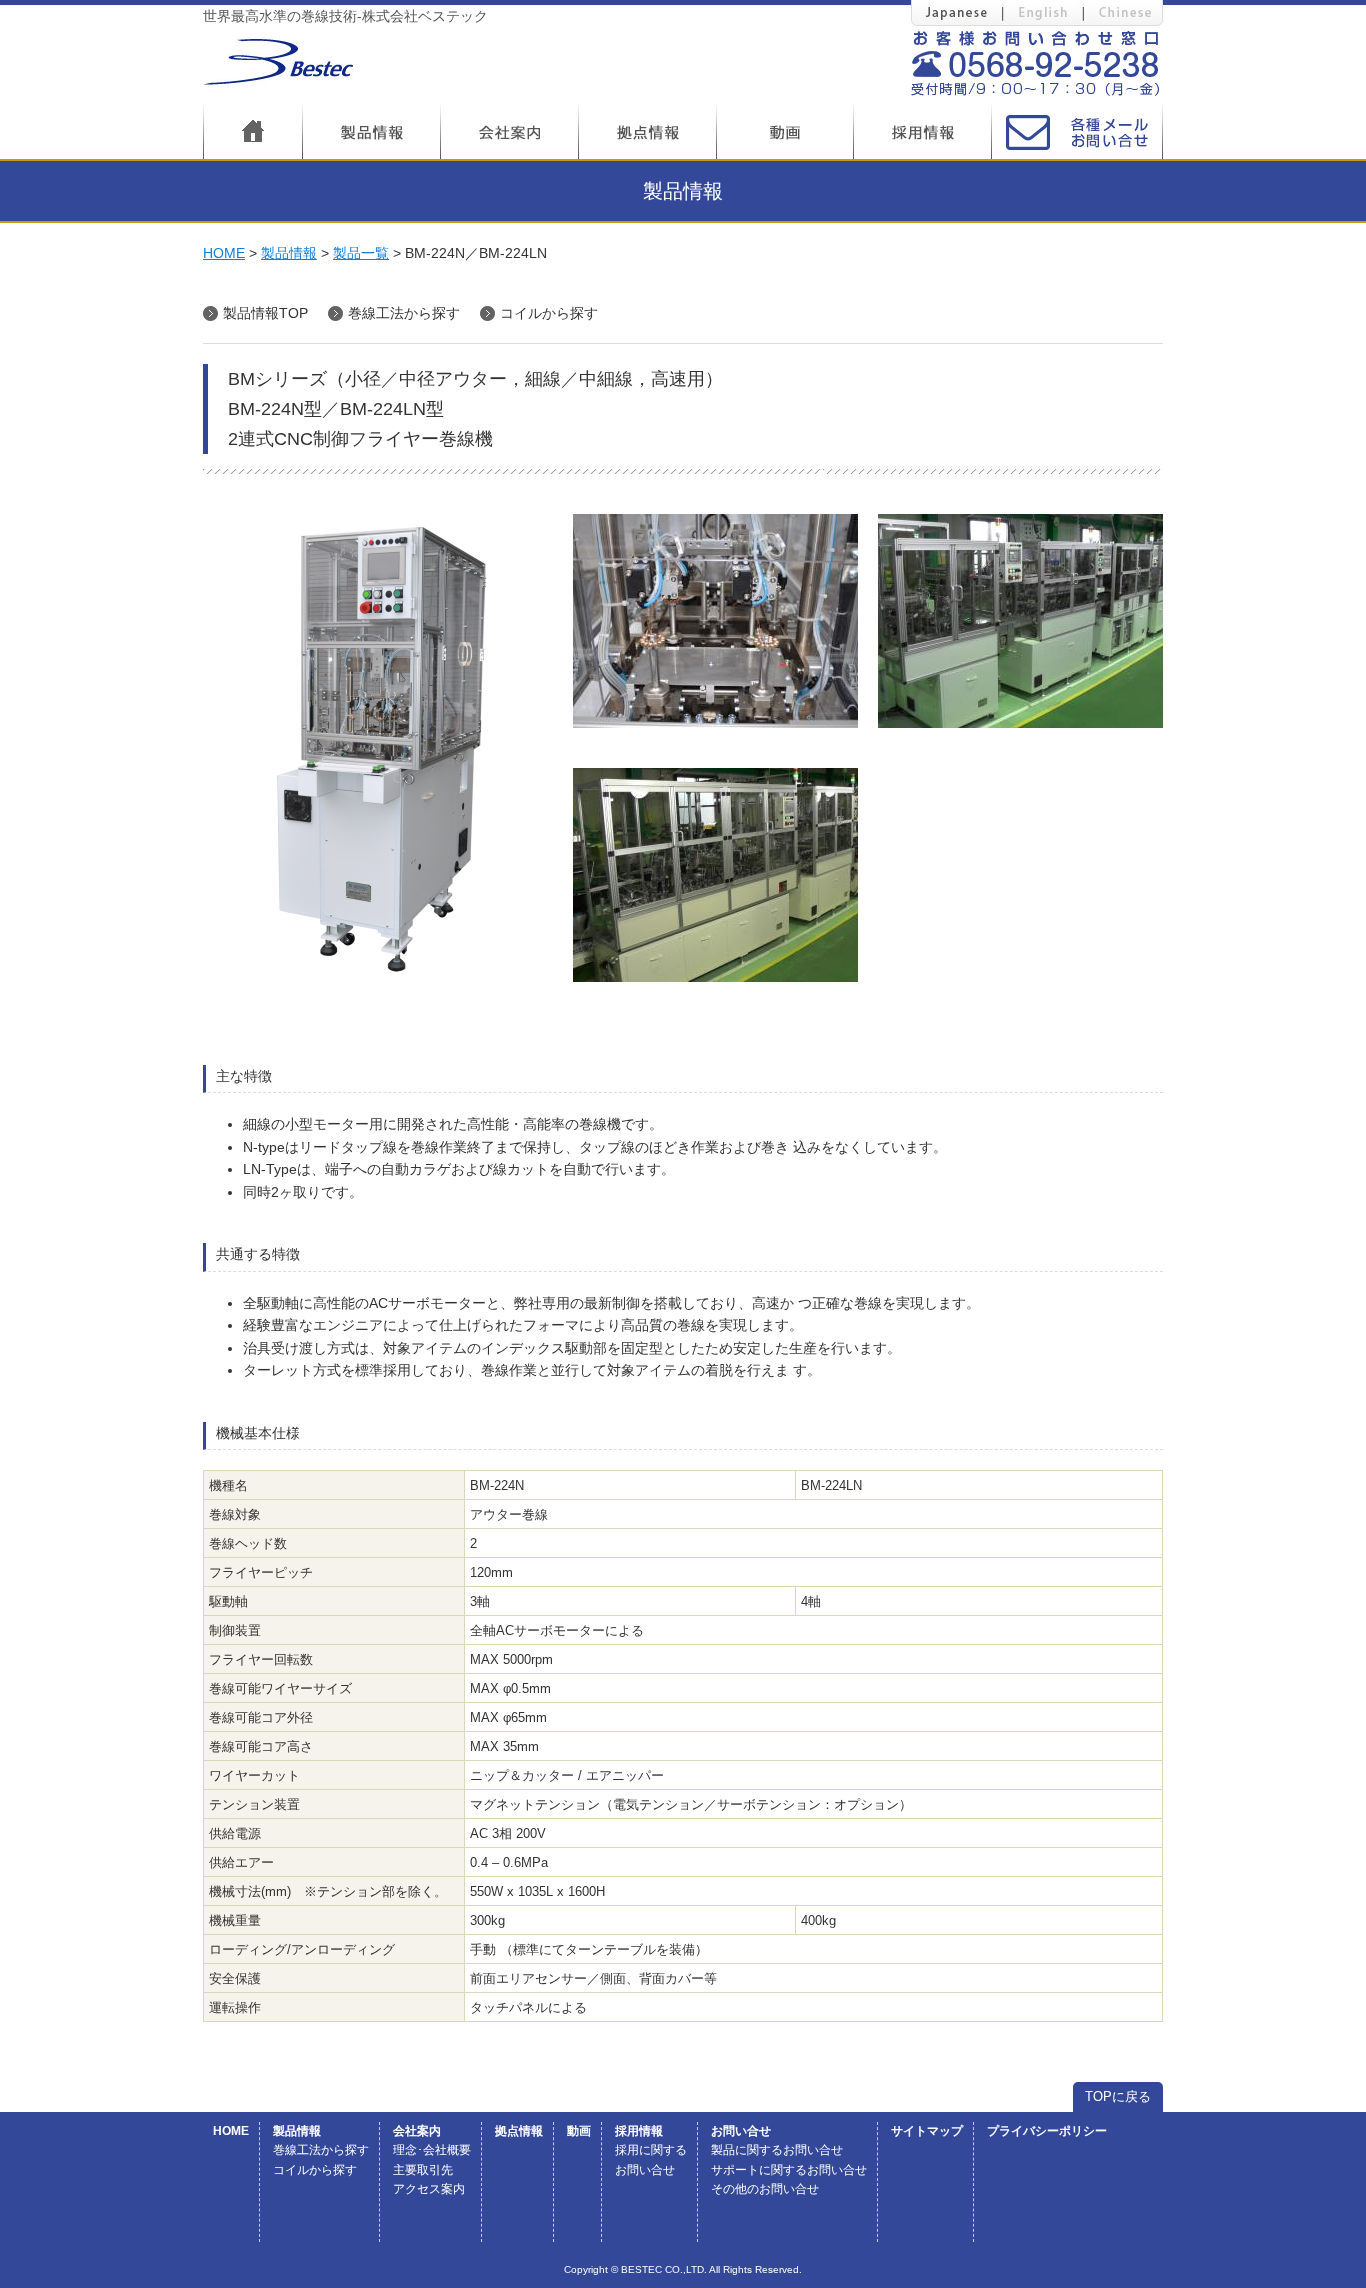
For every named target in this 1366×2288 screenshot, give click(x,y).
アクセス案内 (429, 2189)
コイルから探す (549, 313)
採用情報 (639, 2131)
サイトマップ (927, 2131)
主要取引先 (423, 2170)
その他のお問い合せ (765, 2189)
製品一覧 (361, 253)
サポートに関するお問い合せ (789, 2170)
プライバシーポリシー (1047, 2131)
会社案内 (417, 2131)
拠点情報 (519, 2131)
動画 (579, 2131)
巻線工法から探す (404, 313)
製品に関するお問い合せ (777, 2150)
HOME (224, 253)
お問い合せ (741, 2131)
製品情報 (289, 253)
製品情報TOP (265, 313)
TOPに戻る (1118, 2096)
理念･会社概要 (432, 2150)
